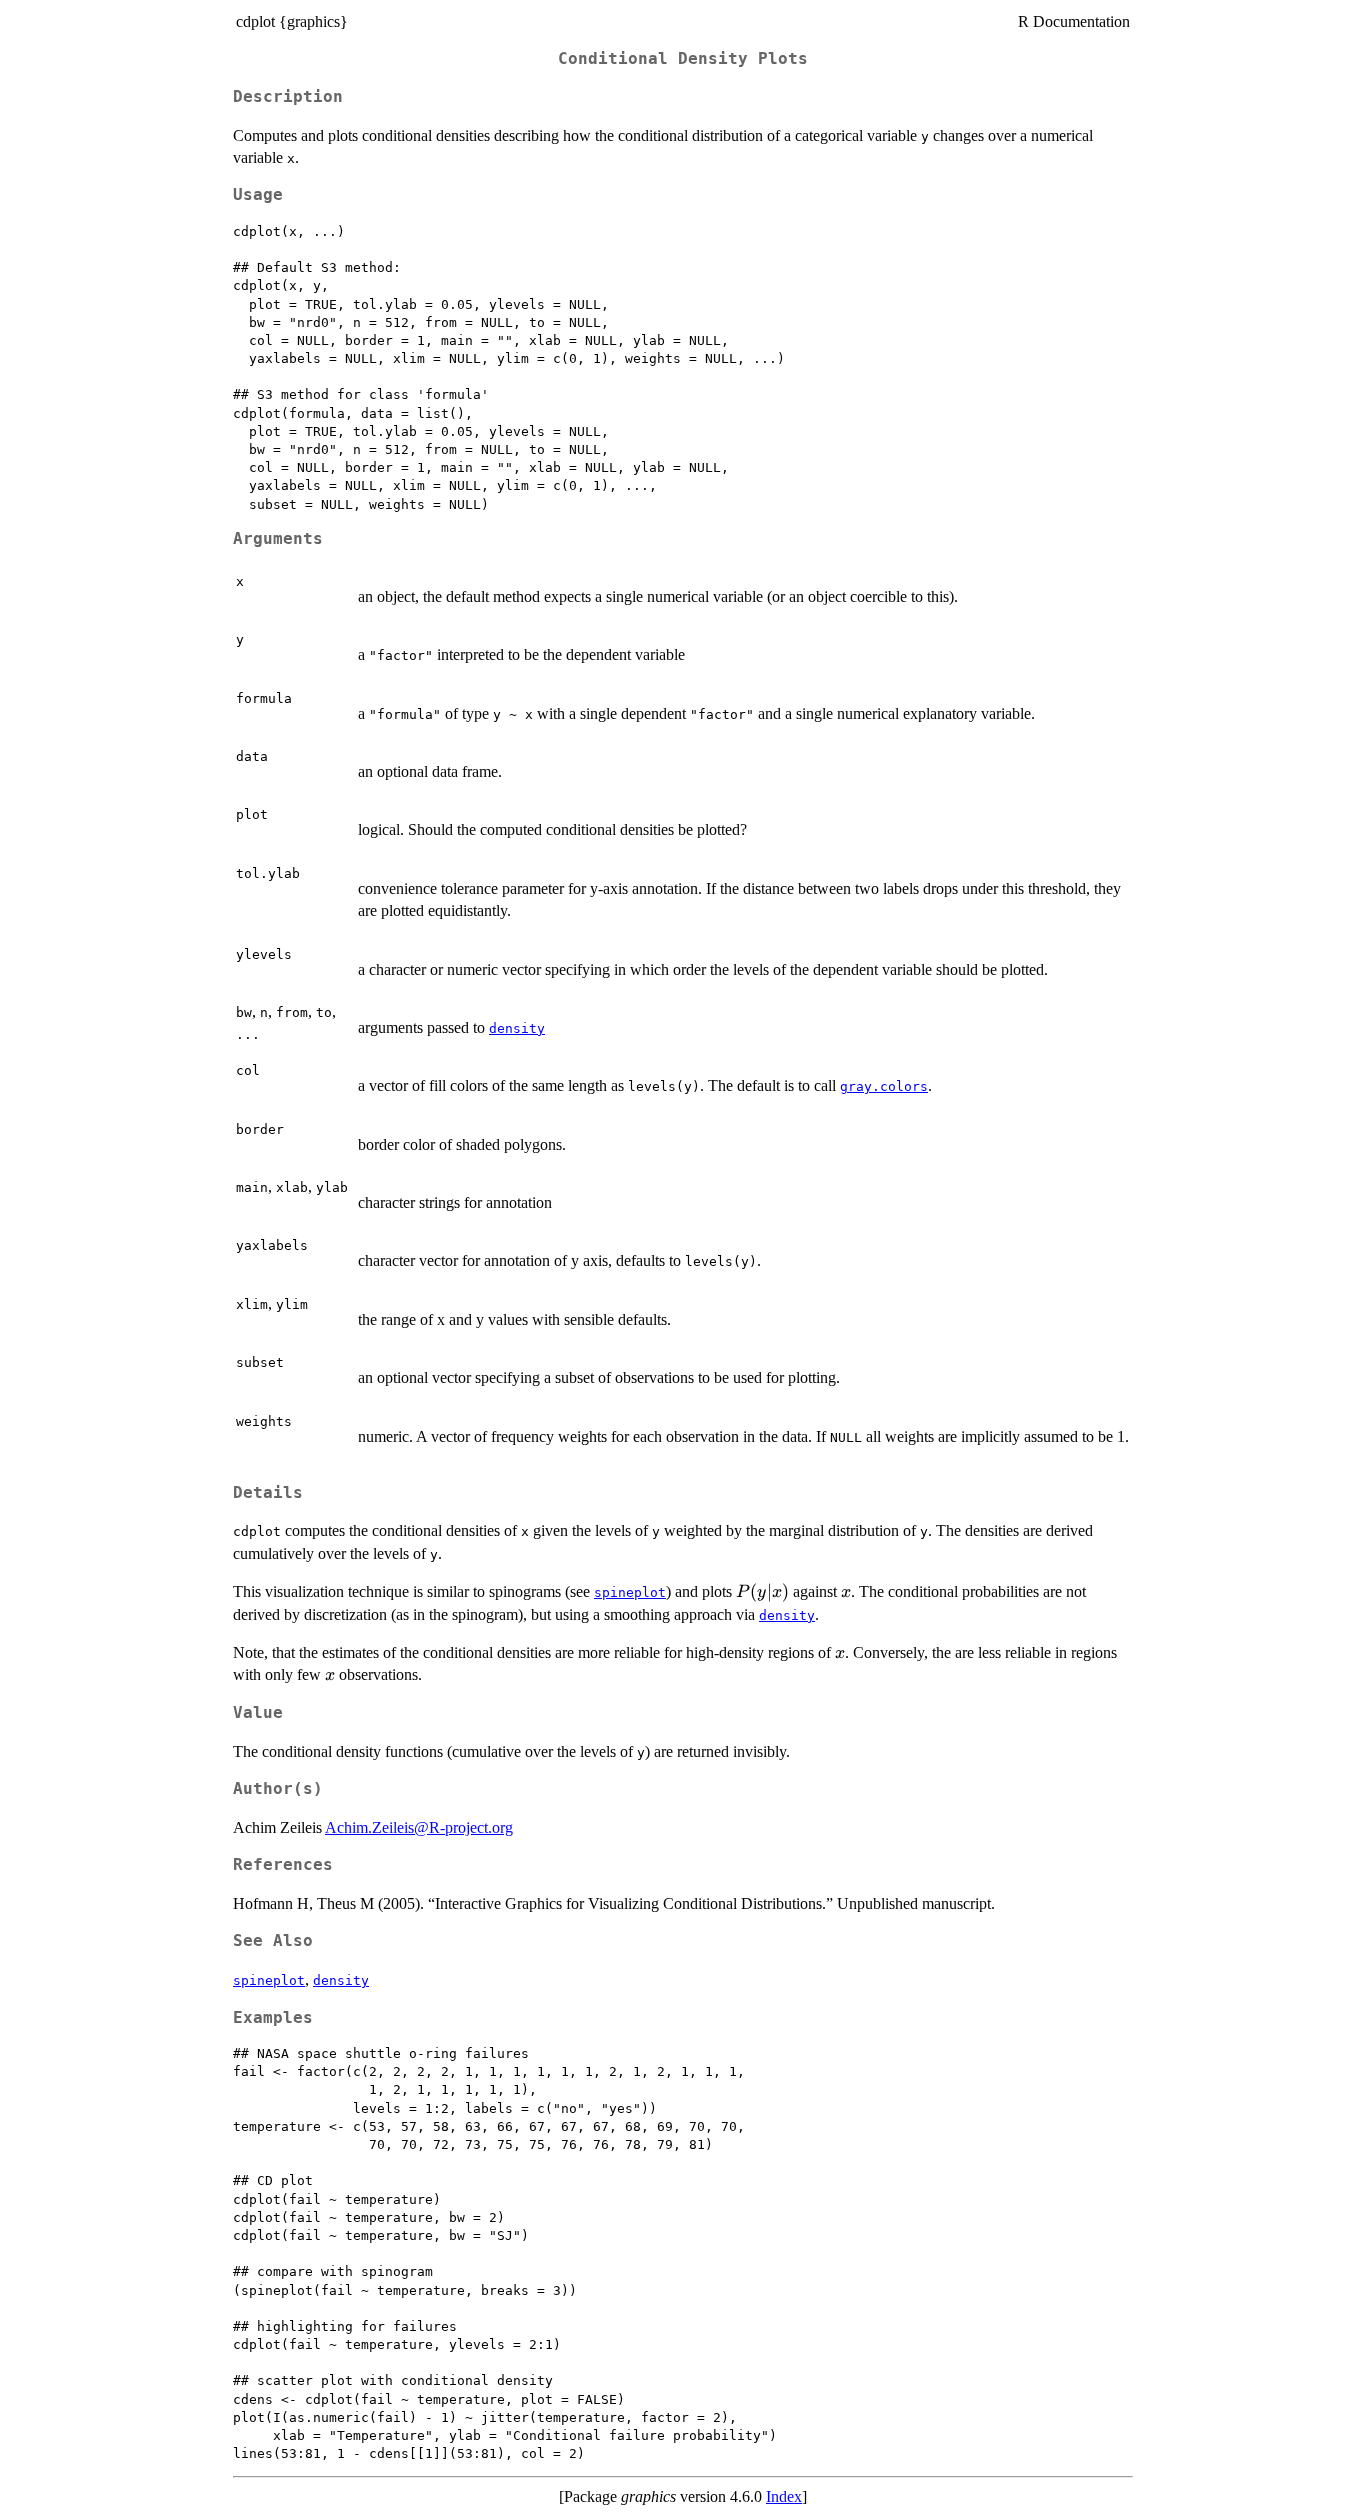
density (517, 1028)
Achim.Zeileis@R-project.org (419, 1827)
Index (784, 2496)
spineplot (630, 1592)
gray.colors (884, 1086)
